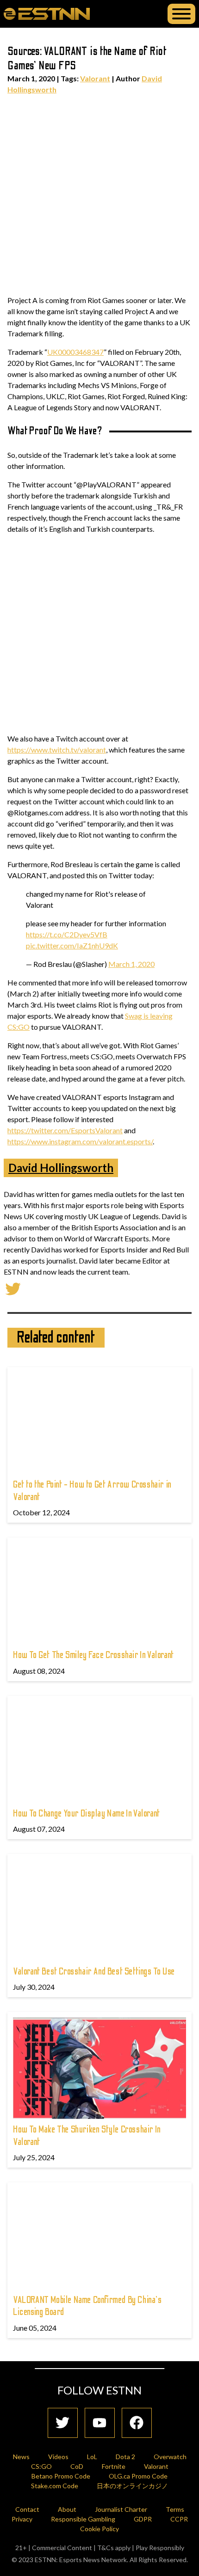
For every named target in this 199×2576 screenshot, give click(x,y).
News (21, 2457)
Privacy (22, 2519)
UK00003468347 (75, 352)
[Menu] (181, 14)
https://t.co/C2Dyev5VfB (67, 934)
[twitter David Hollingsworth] (13, 1288)
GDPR (143, 2519)
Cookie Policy (99, 2529)
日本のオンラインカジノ (132, 2486)
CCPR (179, 2519)
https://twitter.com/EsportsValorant (65, 1130)
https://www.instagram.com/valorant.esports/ (80, 1141)
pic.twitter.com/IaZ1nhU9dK (72, 945)
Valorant (95, 78)
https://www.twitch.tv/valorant (57, 750)
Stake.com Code (55, 2486)
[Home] (47, 13)
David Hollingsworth (61, 1168)
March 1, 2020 (131, 964)
